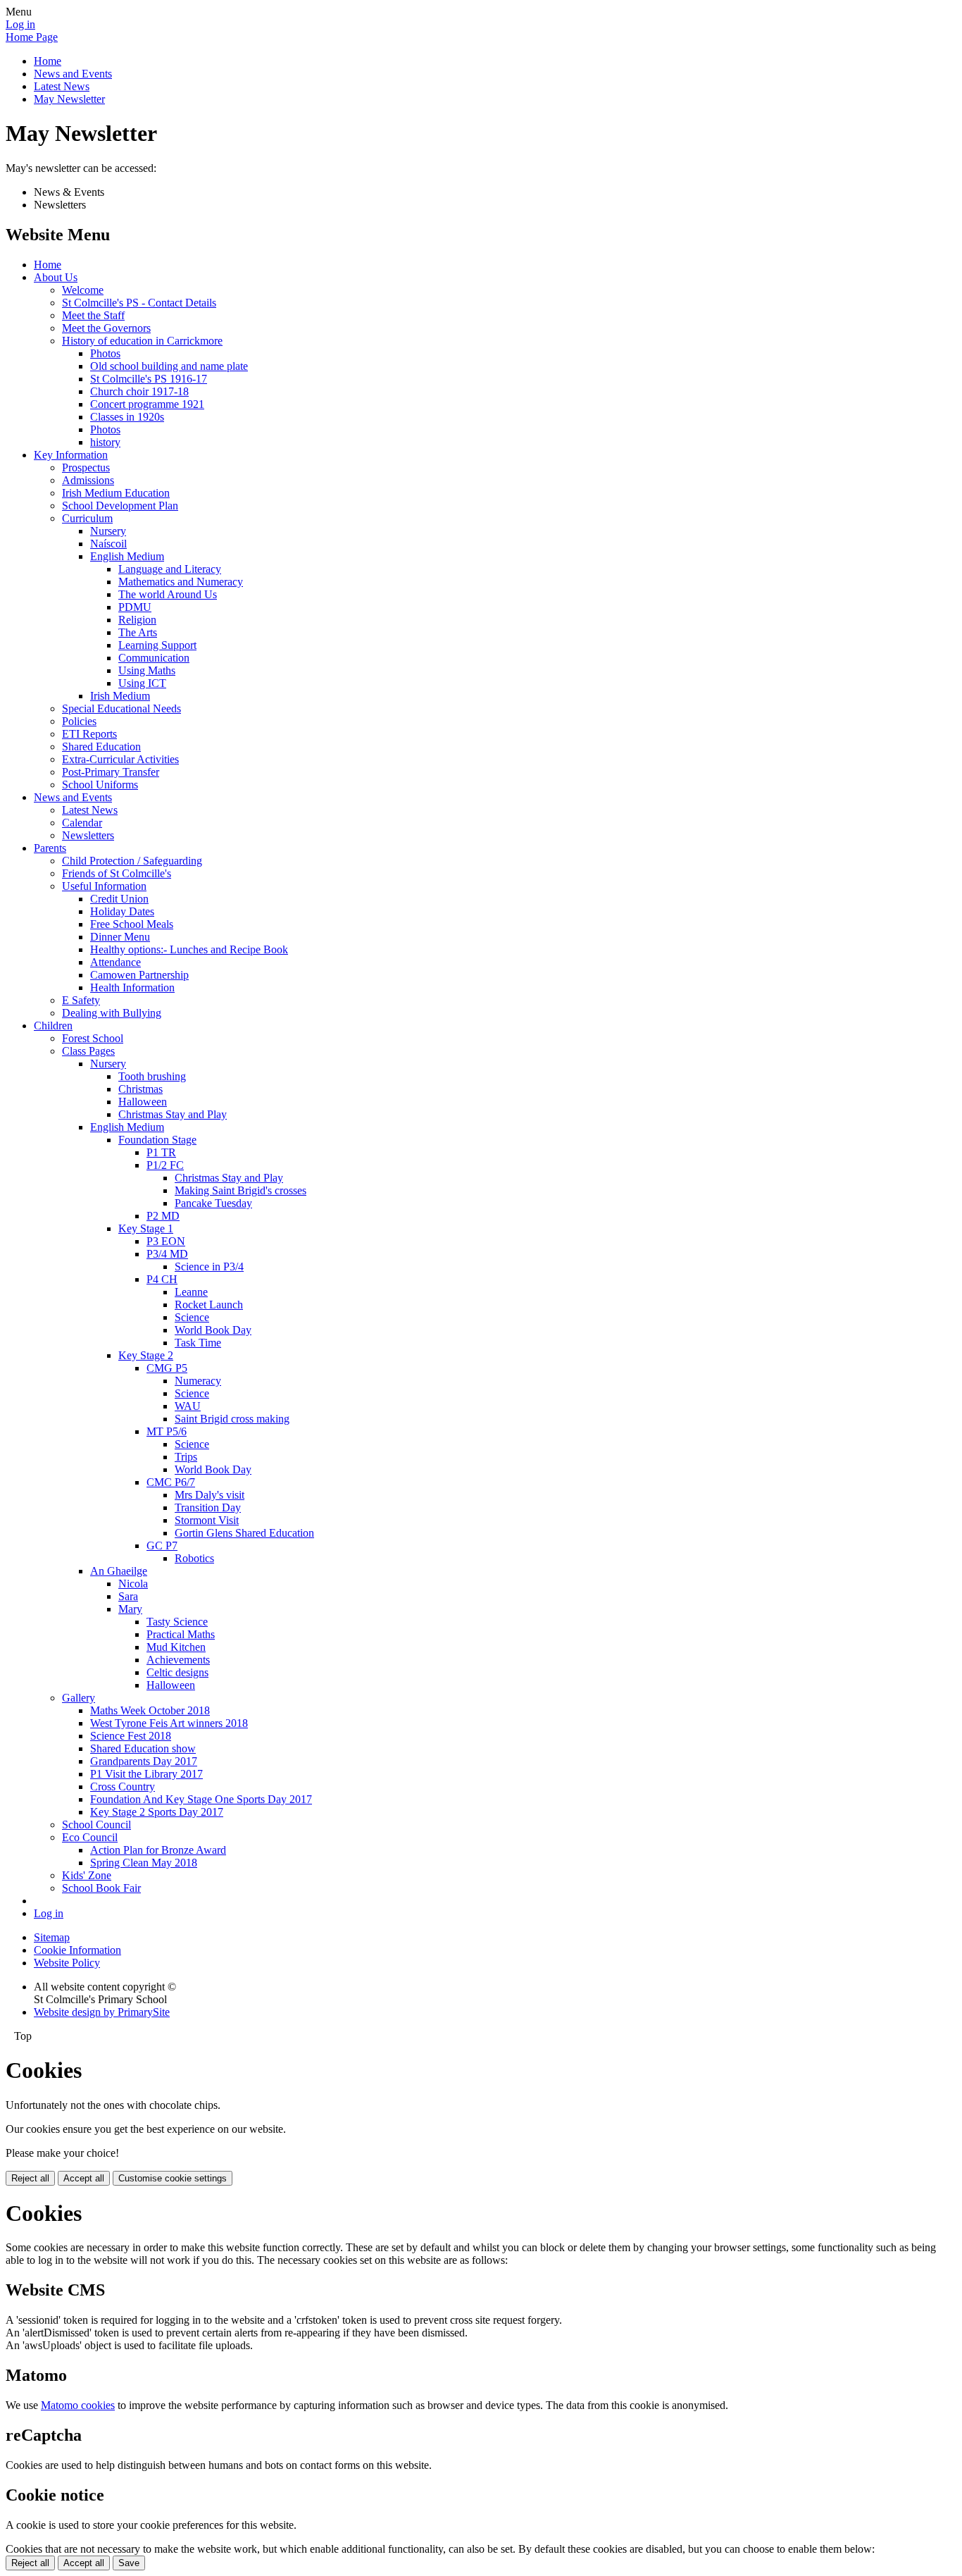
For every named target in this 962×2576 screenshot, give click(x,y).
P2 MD (163, 1216)
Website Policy (67, 1963)
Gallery (79, 1698)
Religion (137, 620)
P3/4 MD (167, 1254)
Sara (128, 1596)
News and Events (73, 74)
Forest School (93, 1038)
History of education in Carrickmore (142, 341)
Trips (186, 1457)
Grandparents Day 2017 (144, 1761)
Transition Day (208, 1507)
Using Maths (147, 670)
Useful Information (104, 886)
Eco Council (90, 1837)
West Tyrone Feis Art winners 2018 (169, 1723)
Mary (130, 1609)
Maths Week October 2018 (150, 1710)
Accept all (84, 2178)
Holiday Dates (122, 911)
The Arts (138, 632)
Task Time (198, 1343)
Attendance (115, 962)
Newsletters (88, 835)
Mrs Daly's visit (210, 1495)
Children (53, 1026)
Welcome (83, 290)
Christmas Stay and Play (173, 1114)
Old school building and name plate (169, 366)
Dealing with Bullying (112, 1013)
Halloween (143, 1102)
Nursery (108, 531)
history (105, 442)
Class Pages (88, 1051)
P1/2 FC (165, 1165)
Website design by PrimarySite (102, 2012)
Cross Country (123, 1787)
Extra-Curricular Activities (120, 759)
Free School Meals (132, 924)
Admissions (88, 480)
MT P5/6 (167, 1431)
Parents (50, 848)
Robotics (194, 1558)
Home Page (32, 37)
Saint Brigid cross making (232, 1419)
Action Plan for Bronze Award (158, 1850)
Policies (79, 721)
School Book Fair (101, 1888)
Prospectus (86, 467)
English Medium (127, 556)
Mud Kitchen (176, 1647)
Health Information (132, 987)
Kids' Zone (87, 1875)
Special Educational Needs (121, 708)
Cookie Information (77, 1950)
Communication (154, 658)
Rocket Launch (209, 1305)
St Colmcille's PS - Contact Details (139, 303)
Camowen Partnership (139, 975)
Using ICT (142, 683)
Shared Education (101, 747)
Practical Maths (181, 1634)
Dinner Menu (120, 937)
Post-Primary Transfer (111, 772)
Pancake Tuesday (213, 1203)
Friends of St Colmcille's (117, 873)
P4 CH (162, 1279)
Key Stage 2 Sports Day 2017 (157, 1812)
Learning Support (157, 645)
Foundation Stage (157, 1140)
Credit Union (119, 899)
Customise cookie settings (173, 2178)
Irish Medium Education (116, 493)
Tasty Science (177, 1622)
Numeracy (198, 1381)
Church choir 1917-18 (139, 391)
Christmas (140, 1089)
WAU (188, 1406)
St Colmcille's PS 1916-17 (149, 379)
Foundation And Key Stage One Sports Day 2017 (201, 1799)
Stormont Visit (207, 1520)
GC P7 (162, 1546)
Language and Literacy (170, 569)
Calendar (82, 823)
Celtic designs (177, 1672)
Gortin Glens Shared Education (244, 1533)
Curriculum (87, 518)
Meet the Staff (93, 315)
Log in (20, 24)
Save (129, 2563)
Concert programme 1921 (147, 404)
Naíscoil (108, 544)
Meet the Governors (106, 328)
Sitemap (52, 1937)
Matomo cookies (78, 2405)
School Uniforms (100, 785)
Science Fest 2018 (131, 1736)
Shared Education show (143, 1748)
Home (48, 61)
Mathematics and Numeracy (181, 582)
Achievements (178, 1660)
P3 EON (166, 1241)
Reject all (30, 2178)
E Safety (81, 1000)
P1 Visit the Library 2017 (146, 1774)
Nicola (133, 1584)
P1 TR (161, 1152)
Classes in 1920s (127, 417)
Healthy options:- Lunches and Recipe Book (189, 949)
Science (192, 1317)
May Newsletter (69, 99)
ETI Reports (89, 734)
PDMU (135, 607)
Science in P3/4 (209, 1267)
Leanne (191, 1292)
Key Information (71, 455)
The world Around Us (168, 594)
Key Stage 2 (146, 1355)
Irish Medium (120, 696)
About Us (56, 277)
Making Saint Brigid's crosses (241, 1190)
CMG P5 (167, 1368)
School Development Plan (120, 506)
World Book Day (213, 1330)
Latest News (62, 86)
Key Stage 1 (146, 1228)
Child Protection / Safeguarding (132, 861)
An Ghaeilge (119, 1571)
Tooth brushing (152, 1076)
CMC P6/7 (171, 1482)
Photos (105, 353)
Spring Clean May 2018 (144, 1863)
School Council (96, 1825)
